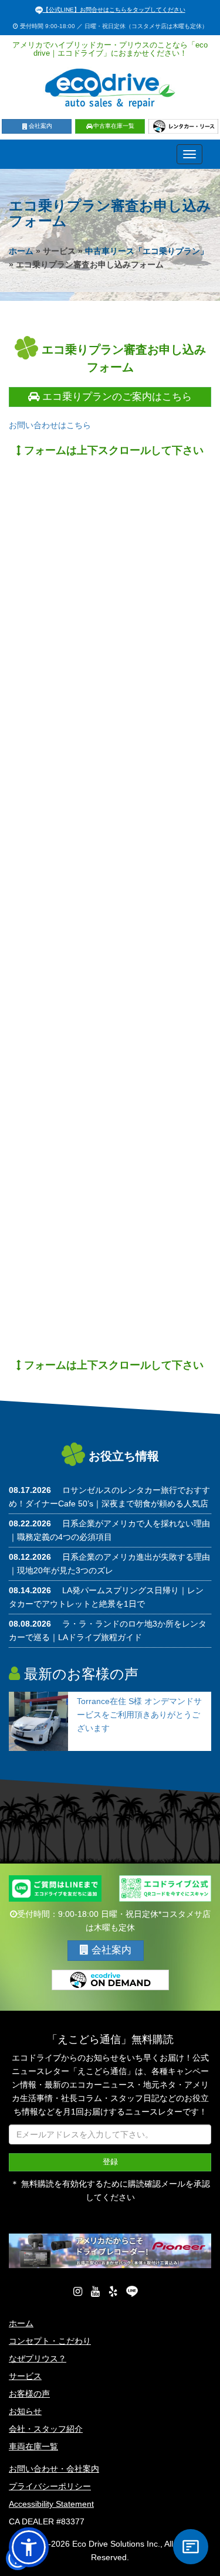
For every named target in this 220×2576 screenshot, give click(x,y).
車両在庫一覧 (33, 2446)
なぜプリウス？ (38, 2358)
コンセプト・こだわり (50, 2341)
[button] (29, 2547)
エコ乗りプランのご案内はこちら (116, 397)
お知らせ (25, 2411)
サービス (25, 2376)
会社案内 (40, 126)
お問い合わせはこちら (50, 425)
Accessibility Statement (51, 2504)
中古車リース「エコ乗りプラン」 (147, 251)
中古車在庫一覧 (114, 126)
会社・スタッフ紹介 (46, 2429)
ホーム (21, 251)
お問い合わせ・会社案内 (54, 2469)
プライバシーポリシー (50, 2486)
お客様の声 (29, 2394)
